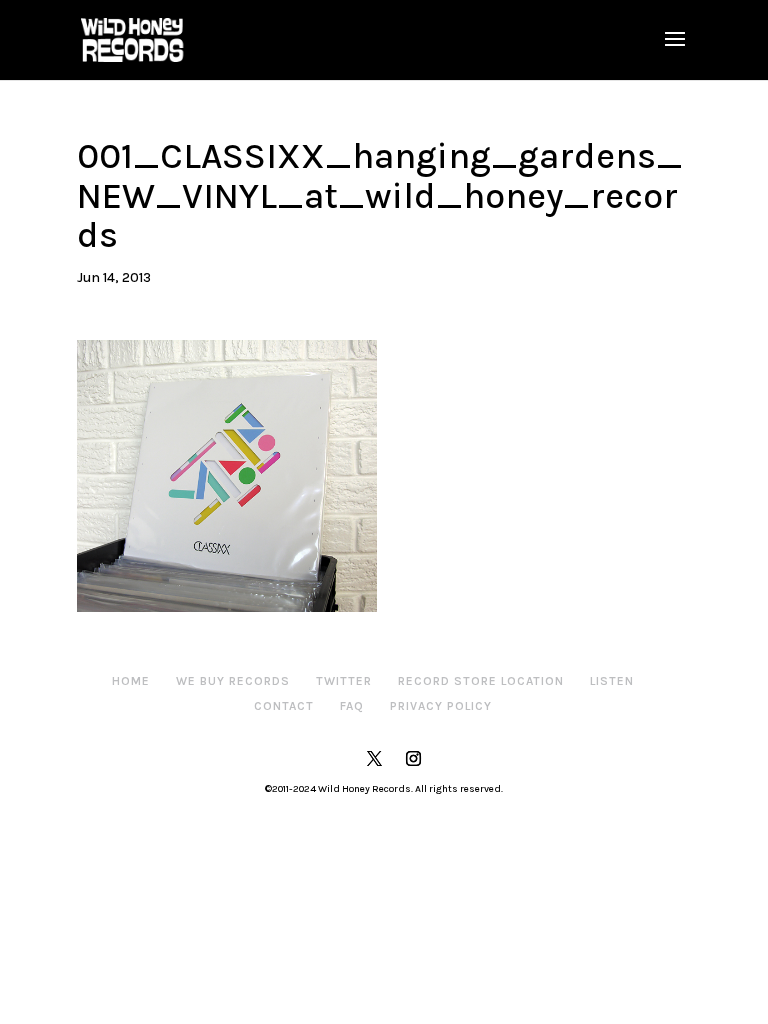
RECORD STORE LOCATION (481, 681)
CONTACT (284, 706)
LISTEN (612, 681)
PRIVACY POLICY (441, 706)
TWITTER (344, 681)
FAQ (352, 706)
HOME (131, 681)
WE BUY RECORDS (233, 681)
